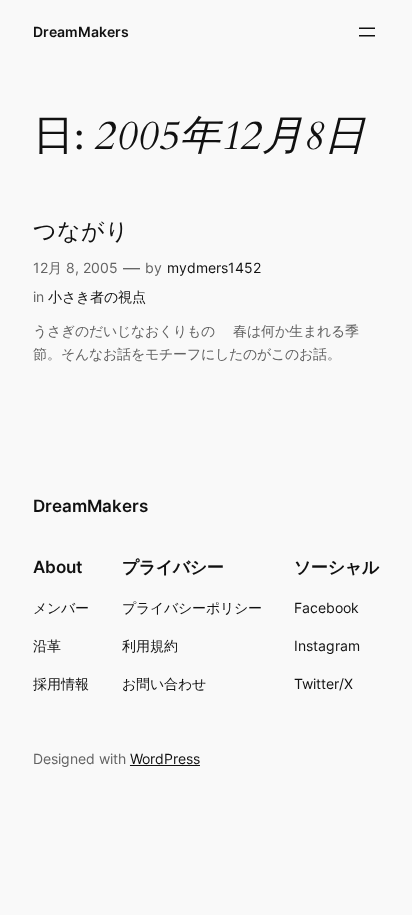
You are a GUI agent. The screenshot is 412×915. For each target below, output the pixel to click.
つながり (81, 232)
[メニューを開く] (367, 32)
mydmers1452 (214, 267)
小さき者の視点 (97, 296)
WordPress (165, 758)
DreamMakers (81, 31)
